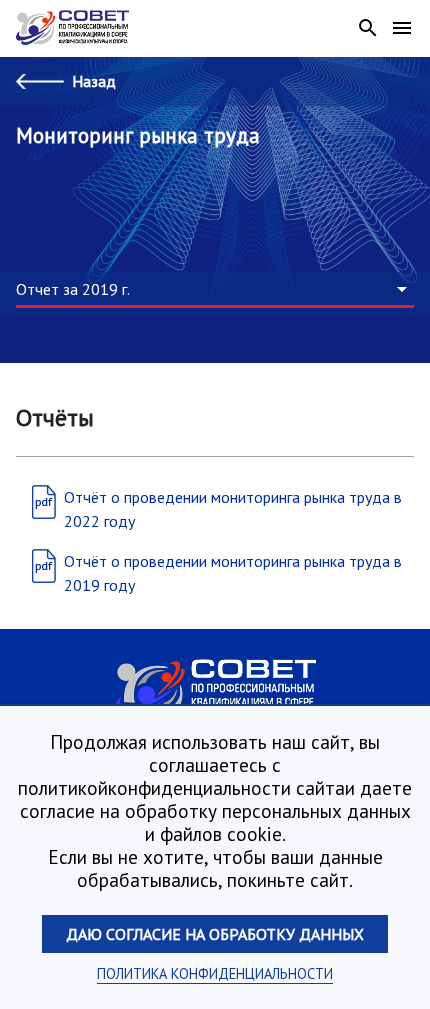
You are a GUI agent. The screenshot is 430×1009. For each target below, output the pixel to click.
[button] (215, 290)
